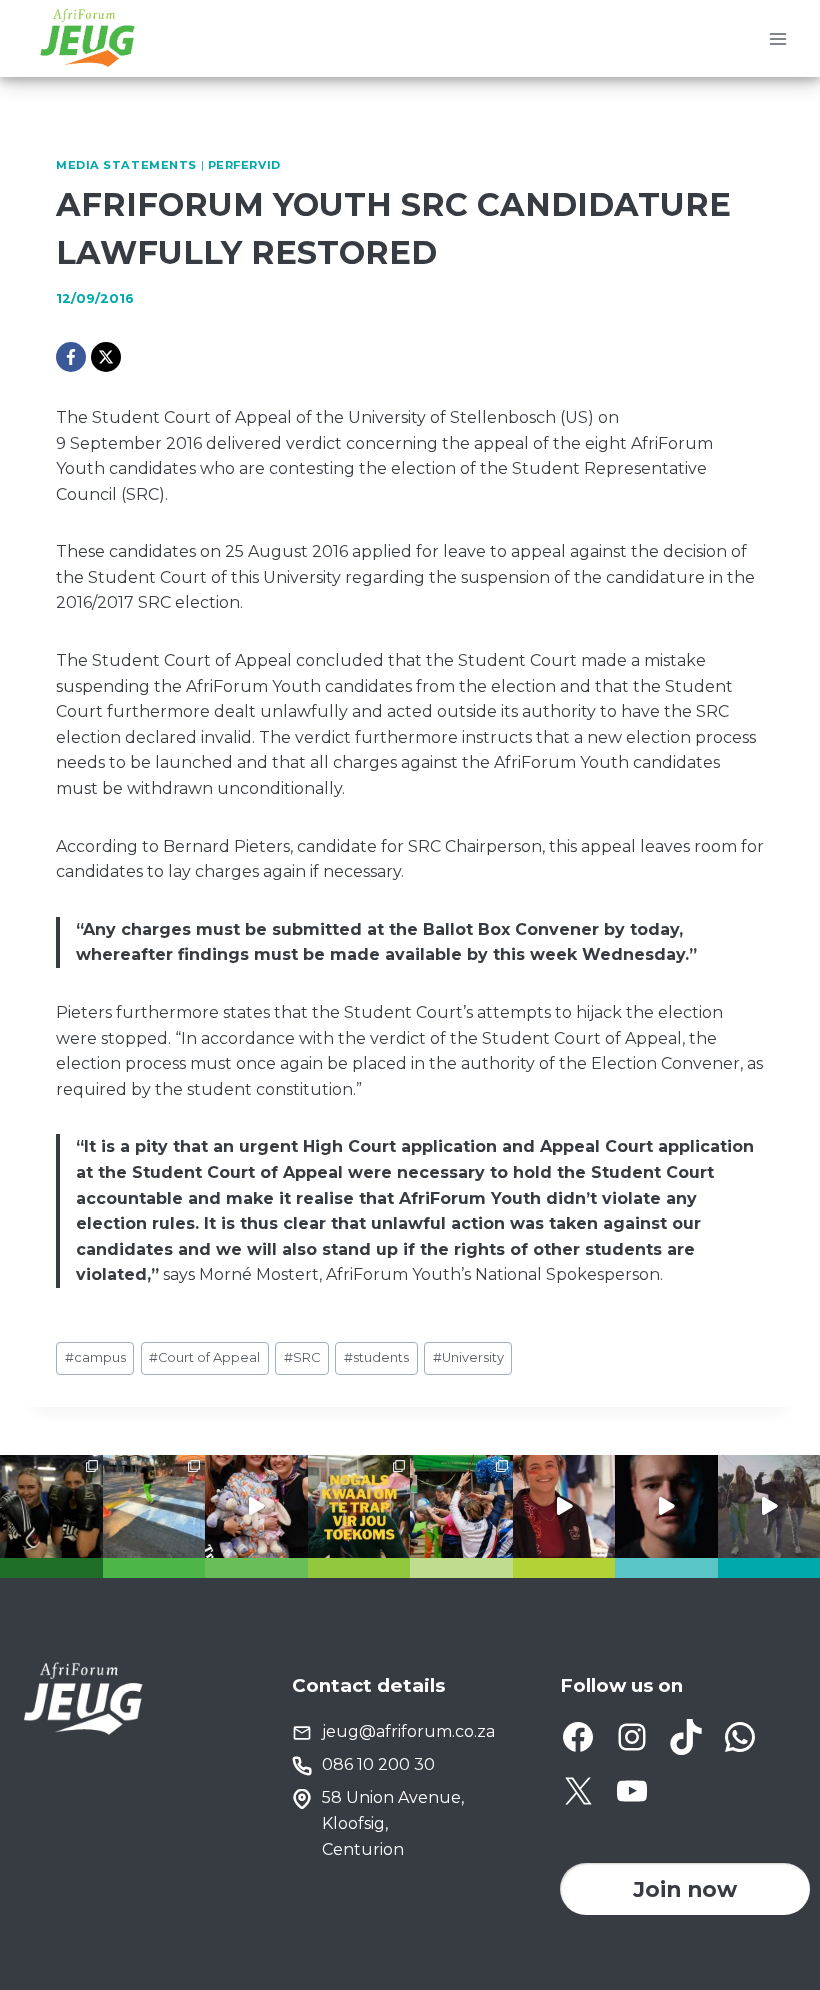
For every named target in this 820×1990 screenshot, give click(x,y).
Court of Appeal (204, 1357)
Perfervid (244, 165)
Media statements (126, 165)
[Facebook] (71, 357)
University (468, 1357)
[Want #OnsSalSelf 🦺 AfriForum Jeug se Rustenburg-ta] (154, 1506)
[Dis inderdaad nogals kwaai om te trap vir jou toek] (359, 1506)
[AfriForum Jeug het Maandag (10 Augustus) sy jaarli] (564, 1506)
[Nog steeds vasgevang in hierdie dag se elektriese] (256, 1506)
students (376, 1357)
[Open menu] (777, 38)
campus (95, 1357)
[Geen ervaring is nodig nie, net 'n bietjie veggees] (51, 1506)
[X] (106, 357)
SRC (302, 1357)
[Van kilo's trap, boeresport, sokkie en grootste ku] (461, 1506)
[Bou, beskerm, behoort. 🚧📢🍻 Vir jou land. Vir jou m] (666, 1506)
